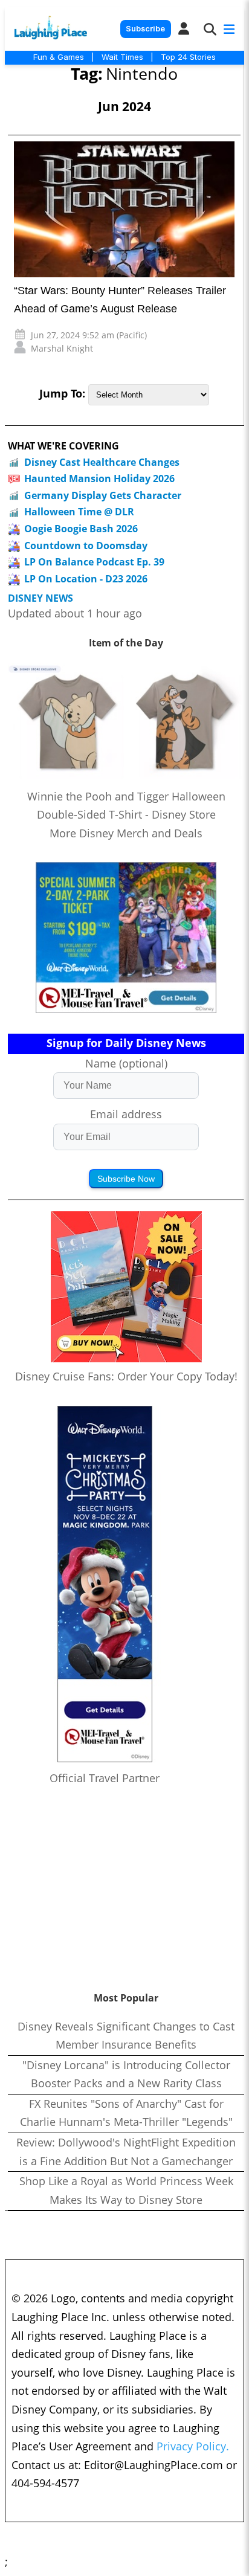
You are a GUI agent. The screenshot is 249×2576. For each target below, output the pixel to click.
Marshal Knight (62, 348)
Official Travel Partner (105, 1778)
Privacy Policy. (193, 2446)
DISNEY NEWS (40, 598)
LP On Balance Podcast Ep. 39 (94, 562)
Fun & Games (59, 57)
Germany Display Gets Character (103, 495)
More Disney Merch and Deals (126, 833)
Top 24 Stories (188, 57)
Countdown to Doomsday (86, 546)
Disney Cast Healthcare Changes (102, 462)
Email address (126, 1114)
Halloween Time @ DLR (79, 512)
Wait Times (122, 57)
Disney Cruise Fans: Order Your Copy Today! (126, 1376)
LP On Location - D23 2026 (86, 579)
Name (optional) (126, 1063)
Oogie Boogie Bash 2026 (81, 529)
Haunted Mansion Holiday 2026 (99, 478)
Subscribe (145, 29)
